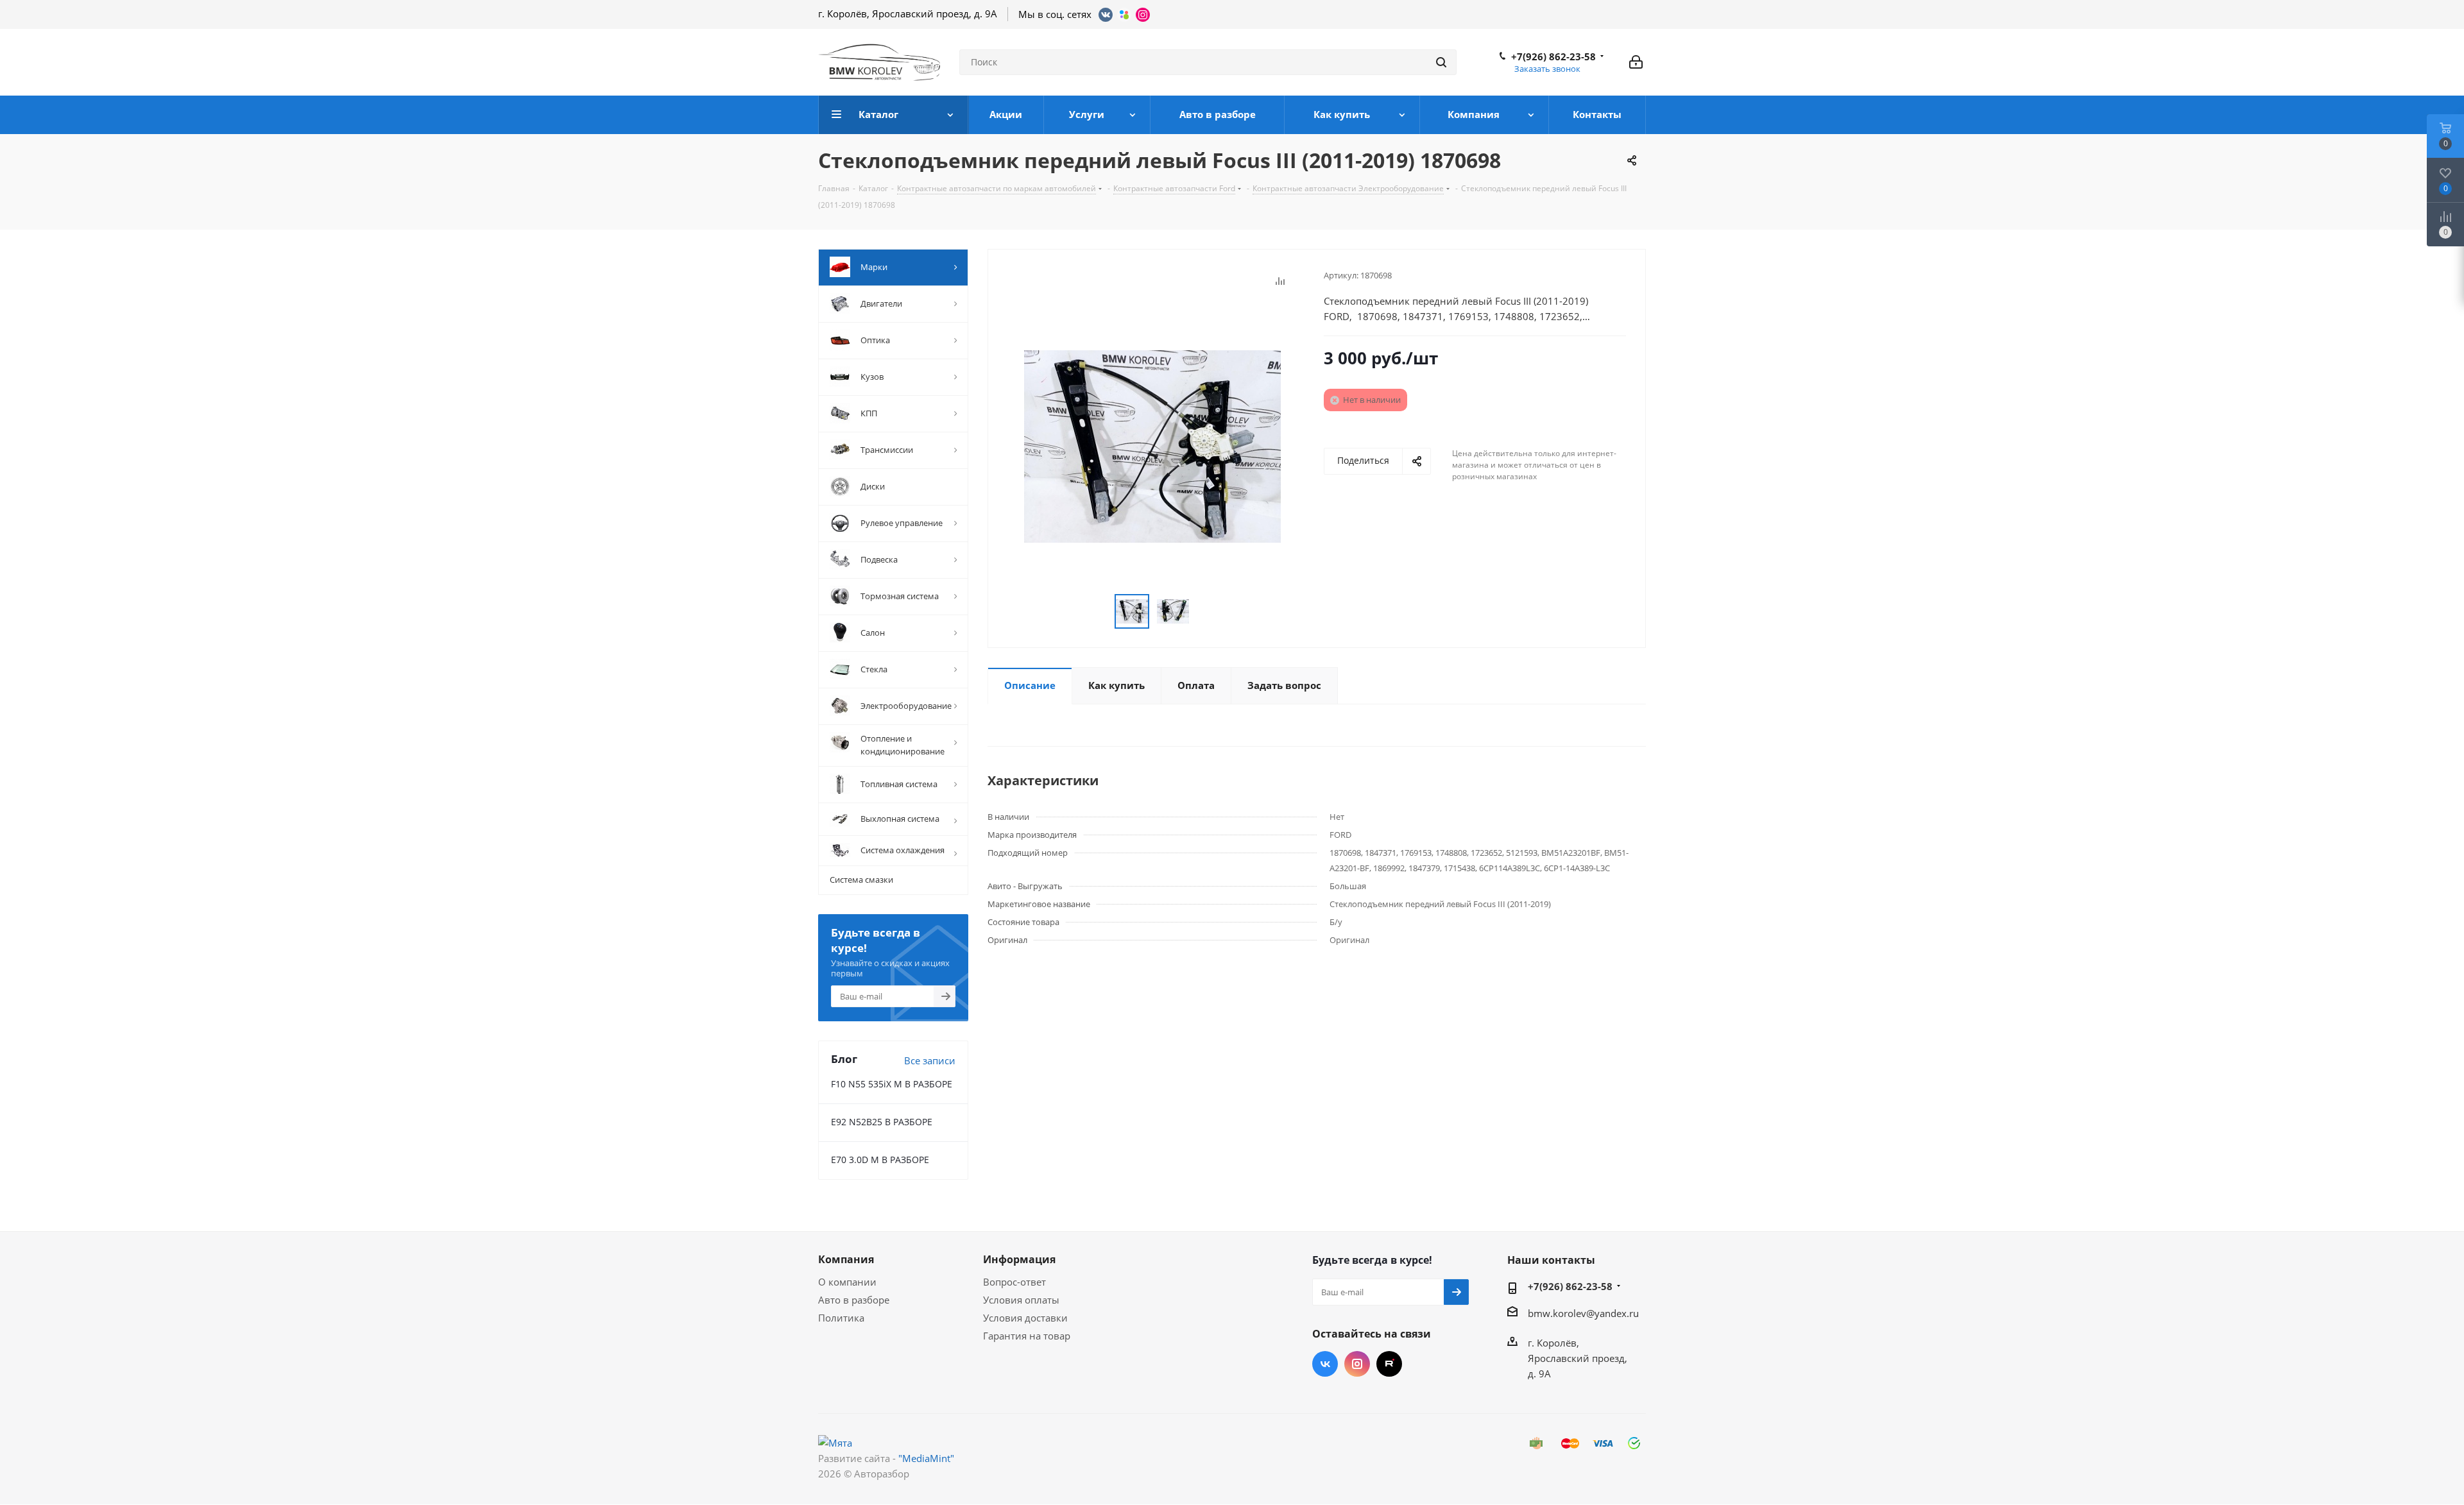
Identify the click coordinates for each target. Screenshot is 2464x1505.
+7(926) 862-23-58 (1553, 56)
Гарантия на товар (1027, 1336)
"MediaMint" (926, 1458)
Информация (1019, 1259)
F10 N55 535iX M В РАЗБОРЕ (892, 1084)
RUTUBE (1389, 1364)
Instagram (1357, 1364)
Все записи (930, 1060)
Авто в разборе (854, 1300)
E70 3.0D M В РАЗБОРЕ (880, 1160)
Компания (846, 1259)
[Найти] (1441, 62)
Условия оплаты (1021, 1300)
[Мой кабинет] (1636, 62)
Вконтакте (1325, 1364)
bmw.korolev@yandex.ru (1583, 1313)
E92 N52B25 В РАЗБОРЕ (882, 1122)
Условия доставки (1025, 1318)
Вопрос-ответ (1014, 1282)
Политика (841, 1318)
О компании (847, 1282)
